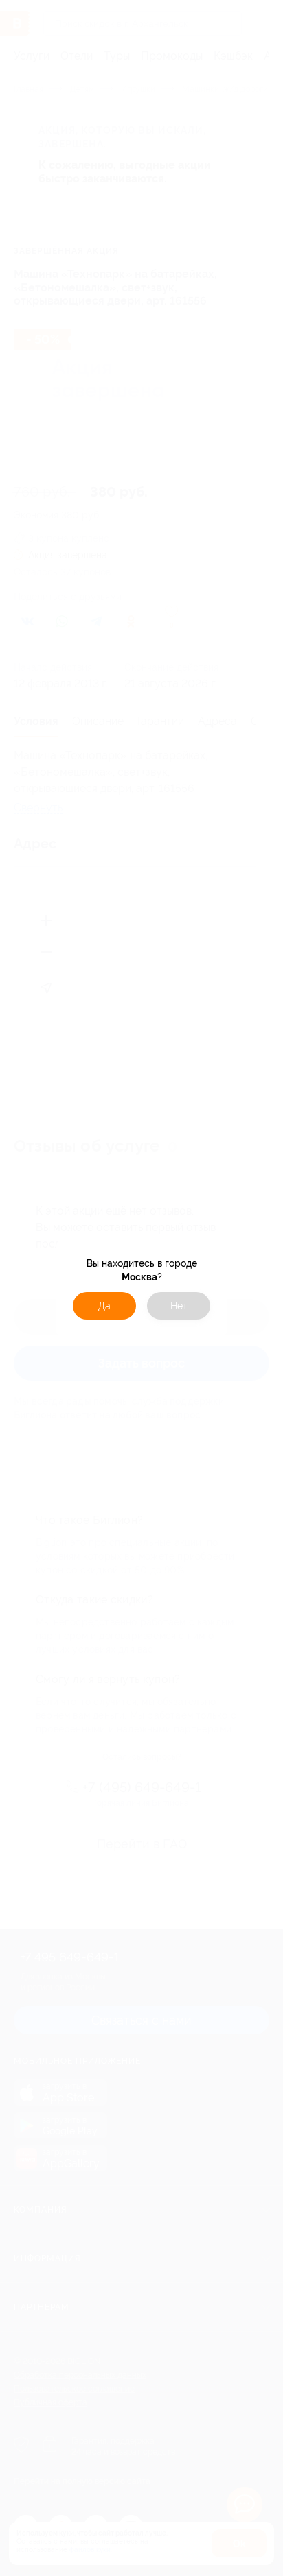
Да (104, 1306)
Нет (179, 1306)
